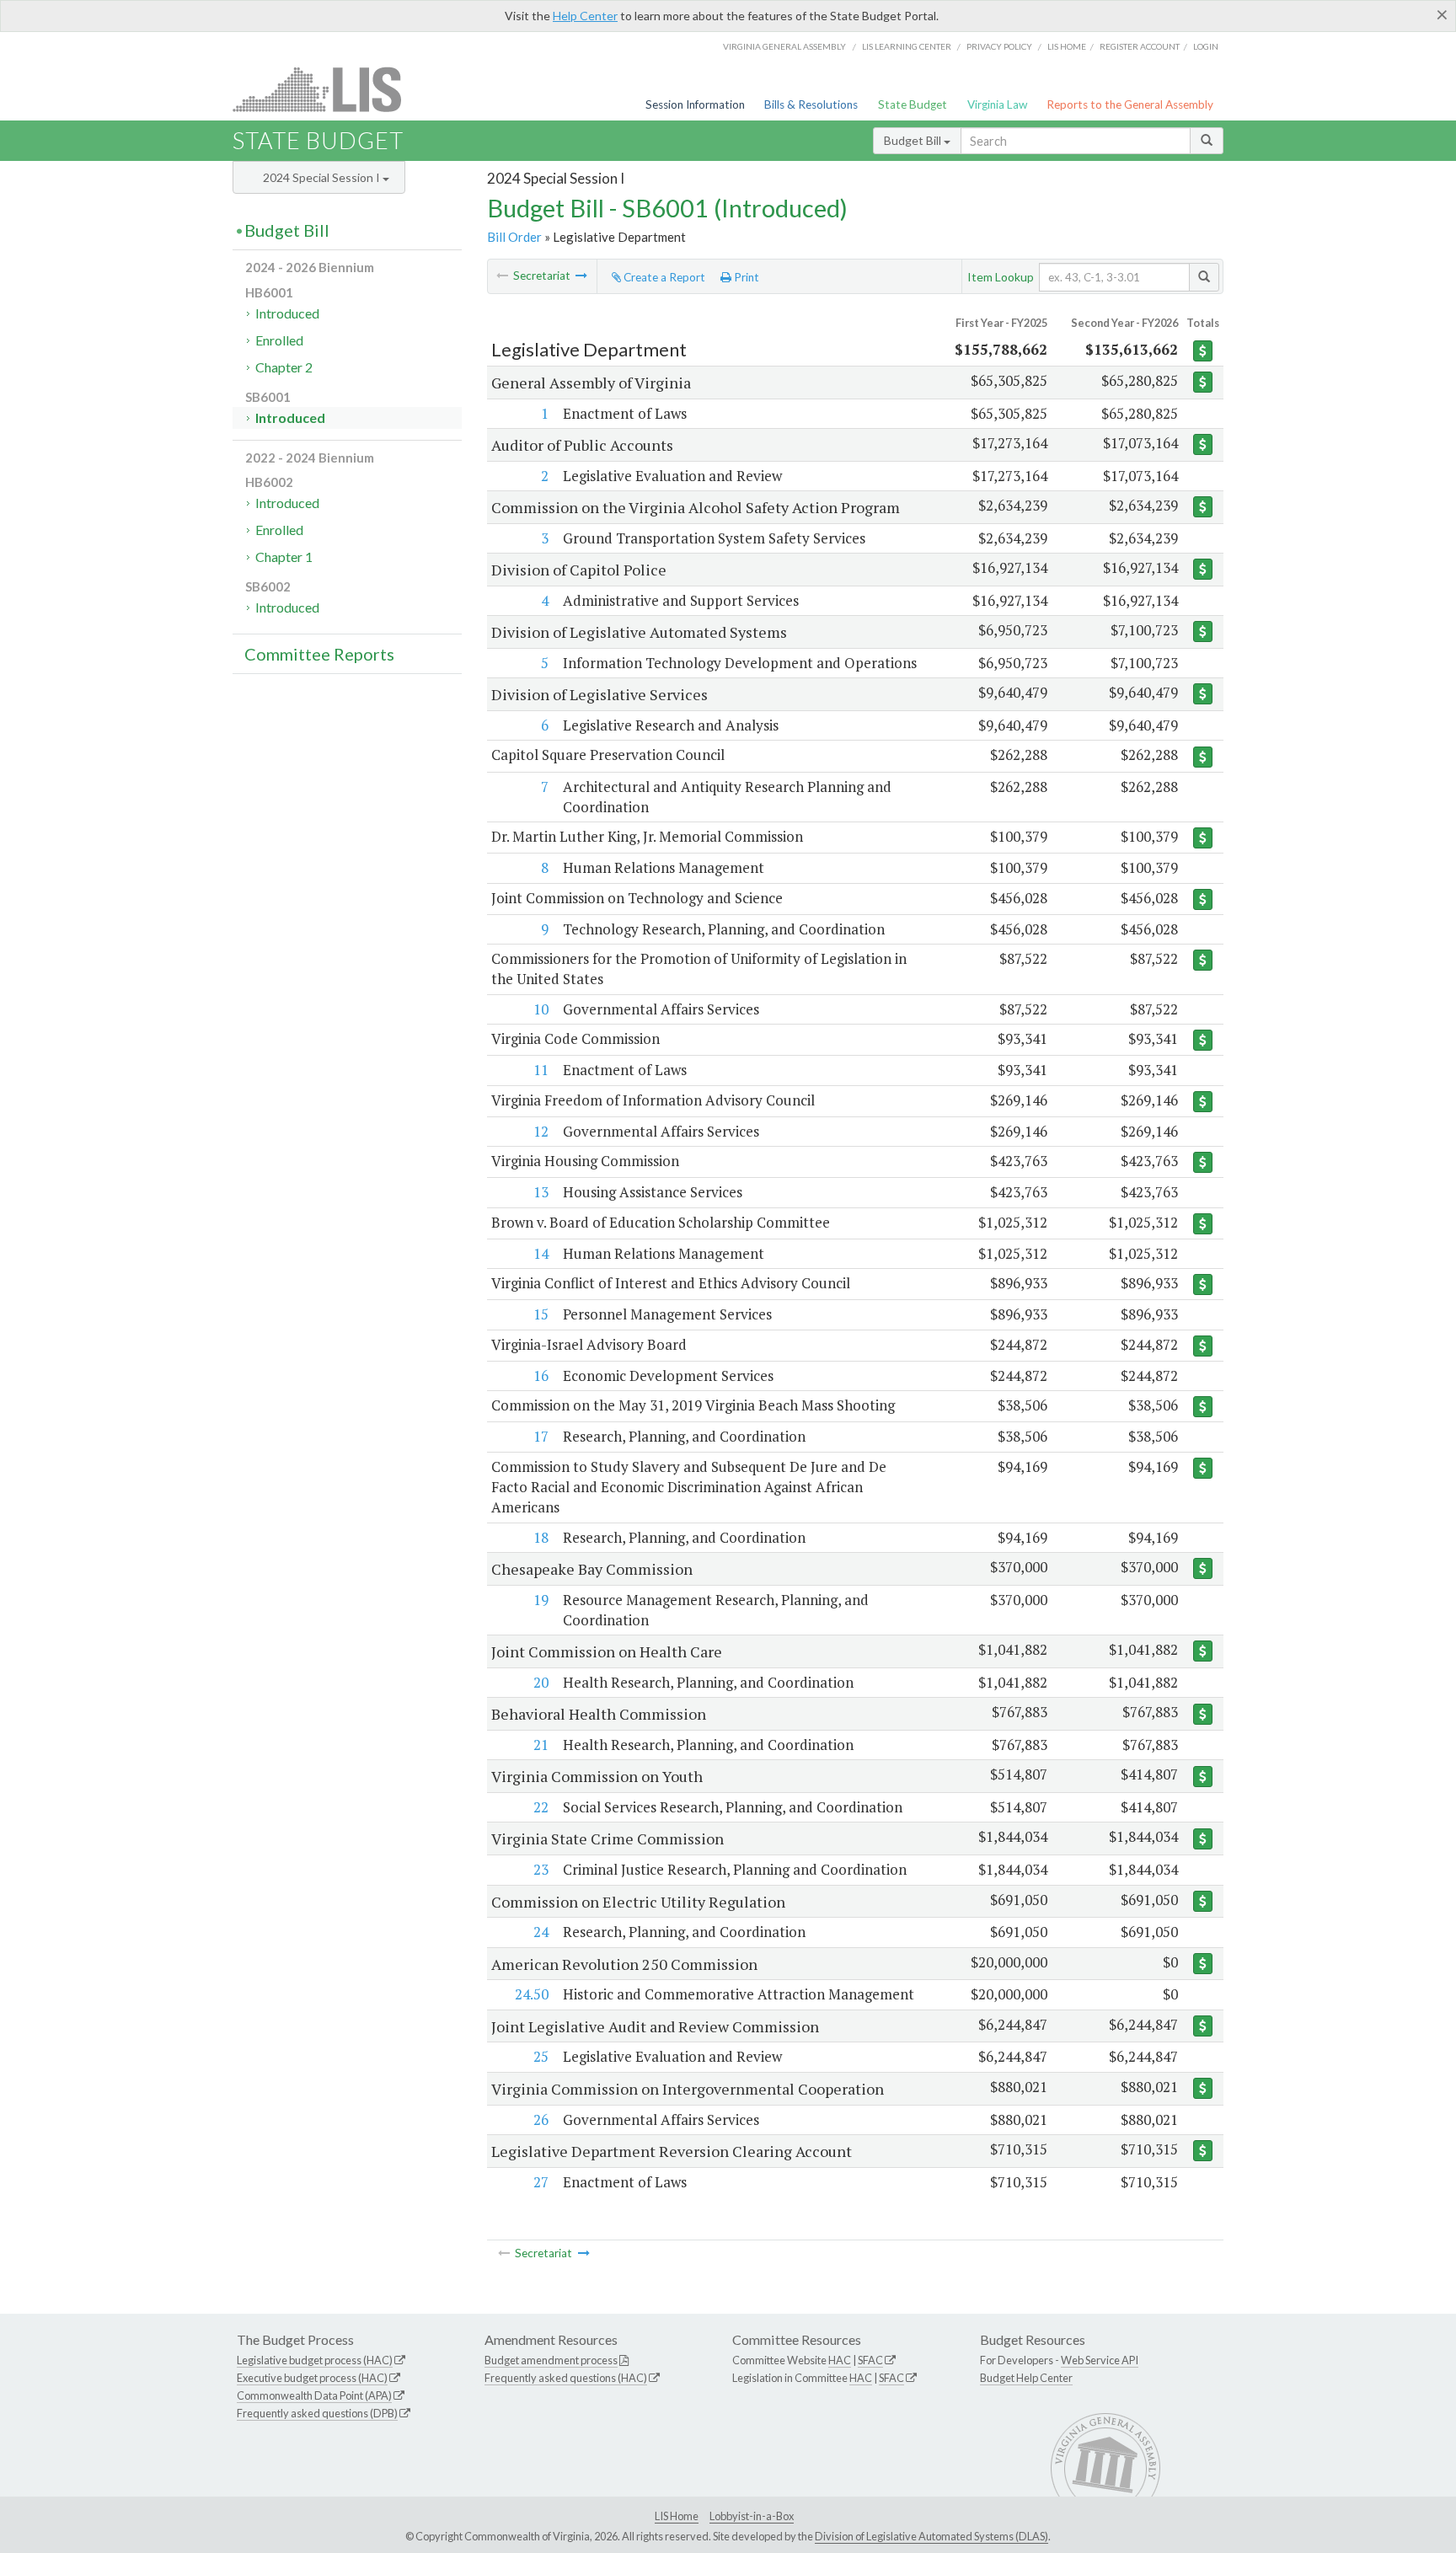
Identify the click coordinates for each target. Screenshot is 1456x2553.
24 (541, 1932)
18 (541, 1537)
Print (745, 277)
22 (541, 1807)
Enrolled (279, 340)
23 (541, 1869)
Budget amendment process (551, 2360)
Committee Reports (319, 654)
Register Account (1140, 46)
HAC (840, 2360)
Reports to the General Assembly (1130, 104)
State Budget (913, 104)
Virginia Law (997, 104)
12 (541, 1131)
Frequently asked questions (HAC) (566, 2378)
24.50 (532, 1994)
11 (541, 1070)
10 (541, 1009)
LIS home (1067, 46)
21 (541, 1745)
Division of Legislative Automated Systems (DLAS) (931, 2536)
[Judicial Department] (581, 276)
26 (541, 2119)
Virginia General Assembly (784, 46)
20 (541, 1682)
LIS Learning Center (907, 46)
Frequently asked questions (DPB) (317, 2413)
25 (541, 2056)
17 (541, 1436)
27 (541, 2182)
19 (541, 1600)
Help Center (585, 16)
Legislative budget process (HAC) (315, 2360)
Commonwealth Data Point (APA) (314, 2395)
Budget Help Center (1026, 2378)
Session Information (695, 104)
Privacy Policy (999, 46)
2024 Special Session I (323, 177)
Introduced (287, 313)
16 (541, 1376)
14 (541, 1253)
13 (541, 1192)
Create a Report (663, 277)
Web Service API (1100, 2360)
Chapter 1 (284, 557)
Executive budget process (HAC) (312, 2378)
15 (541, 1314)
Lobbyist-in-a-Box (752, 2516)
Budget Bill (914, 140)
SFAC (870, 2360)
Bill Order (514, 237)
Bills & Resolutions (811, 104)
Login (1206, 46)
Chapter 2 (284, 367)
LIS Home (677, 2516)
